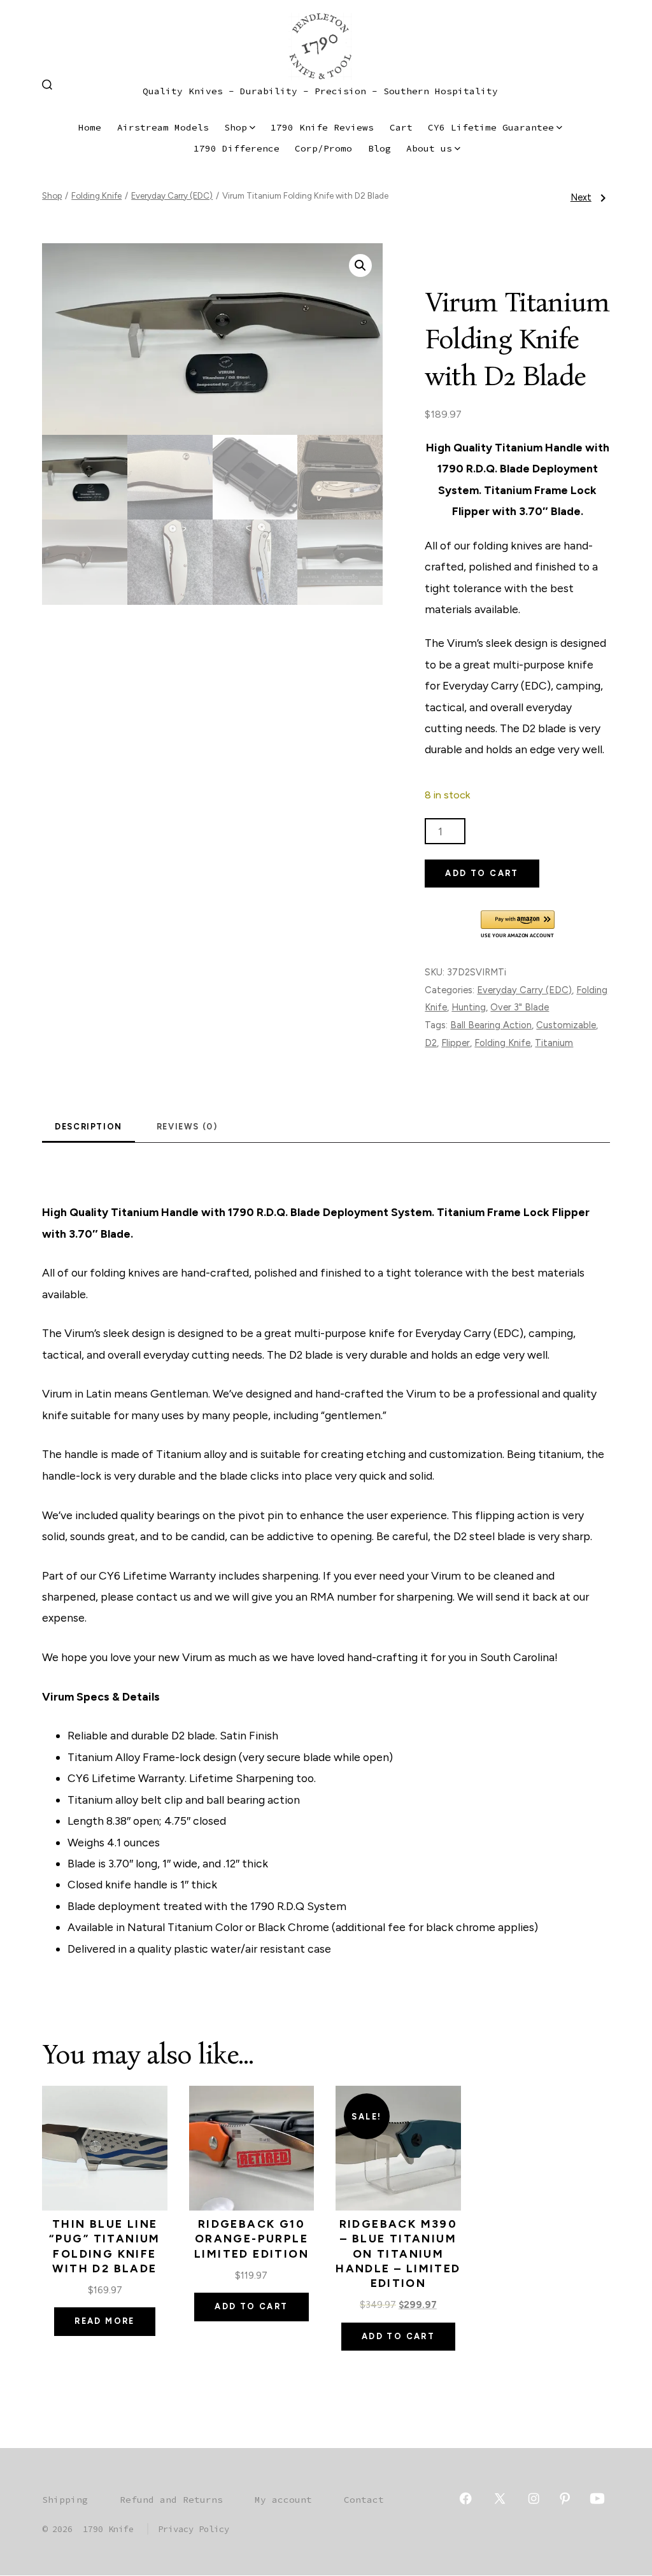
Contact (364, 2500)
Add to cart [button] (251, 2306)
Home (90, 127)
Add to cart (482, 873)
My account (283, 2500)
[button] (360, 265)
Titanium (554, 1043)
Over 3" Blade (520, 1007)
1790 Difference (237, 148)
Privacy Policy (194, 2529)
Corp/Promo (323, 148)
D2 (431, 1043)
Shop (236, 127)
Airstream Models (163, 127)
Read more (105, 2321)
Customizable (566, 1025)
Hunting (469, 1007)
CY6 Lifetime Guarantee (491, 127)
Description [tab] (89, 1127)
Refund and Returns (171, 2500)
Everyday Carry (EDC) (172, 195)
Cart (401, 127)
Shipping (65, 2500)
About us (429, 148)
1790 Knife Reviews (322, 127)
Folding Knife (96, 195)
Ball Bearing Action (491, 1025)
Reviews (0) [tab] (187, 1127)
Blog (379, 148)
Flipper (456, 1043)
